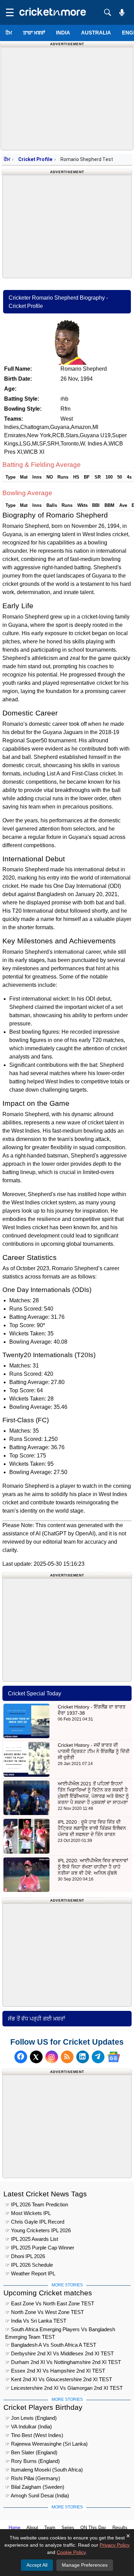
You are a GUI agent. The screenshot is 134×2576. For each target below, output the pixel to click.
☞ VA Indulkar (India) (29, 2427)
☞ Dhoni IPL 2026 (25, 2256)
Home (14, 2528)
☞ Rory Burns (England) (32, 2461)
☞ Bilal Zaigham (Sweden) (35, 2487)
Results (120, 2528)
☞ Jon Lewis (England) (31, 2418)
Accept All (37, 2565)
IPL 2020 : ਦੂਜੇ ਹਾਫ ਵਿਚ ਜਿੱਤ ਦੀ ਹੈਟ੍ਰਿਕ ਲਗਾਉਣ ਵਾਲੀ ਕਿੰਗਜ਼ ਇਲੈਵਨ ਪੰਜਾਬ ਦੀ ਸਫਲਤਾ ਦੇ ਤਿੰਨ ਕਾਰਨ (92, 1828)
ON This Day (93, 2528)
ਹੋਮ (9, 33)
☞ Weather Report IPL (30, 2273)
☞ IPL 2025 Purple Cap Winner (40, 2248)
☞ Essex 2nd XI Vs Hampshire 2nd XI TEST (55, 2371)
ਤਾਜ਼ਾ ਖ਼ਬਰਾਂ (34, 33)
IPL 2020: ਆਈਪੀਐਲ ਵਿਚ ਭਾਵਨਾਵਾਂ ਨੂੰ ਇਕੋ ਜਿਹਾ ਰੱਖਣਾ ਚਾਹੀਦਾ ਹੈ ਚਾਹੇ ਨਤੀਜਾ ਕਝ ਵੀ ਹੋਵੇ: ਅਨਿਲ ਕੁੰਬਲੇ (93, 1867)
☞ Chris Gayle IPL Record (35, 2222)
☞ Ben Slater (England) (31, 2452)
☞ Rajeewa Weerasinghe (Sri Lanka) (46, 2444)
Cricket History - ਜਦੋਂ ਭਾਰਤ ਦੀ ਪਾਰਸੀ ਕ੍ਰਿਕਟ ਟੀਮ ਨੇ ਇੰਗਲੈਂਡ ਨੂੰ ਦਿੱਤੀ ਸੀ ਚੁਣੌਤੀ (94, 1751)
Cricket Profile (35, 159)
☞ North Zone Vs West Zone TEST (44, 2312)
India (63, 33)
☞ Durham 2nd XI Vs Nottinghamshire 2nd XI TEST (63, 2362)
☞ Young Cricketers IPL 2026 (38, 2230)
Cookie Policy (71, 2552)
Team (50, 2528)
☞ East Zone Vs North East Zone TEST (50, 2303)
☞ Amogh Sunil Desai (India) (37, 2495)
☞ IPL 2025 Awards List (32, 2239)
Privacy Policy (115, 2545)
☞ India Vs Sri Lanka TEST (36, 2321)
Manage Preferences (85, 2565)
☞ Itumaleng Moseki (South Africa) (44, 2470)
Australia (96, 33)
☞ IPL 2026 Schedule (29, 2265)
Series (68, 2528)
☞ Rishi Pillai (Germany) (33, 2478)
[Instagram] (52, 2057)
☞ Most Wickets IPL (28, 2213)
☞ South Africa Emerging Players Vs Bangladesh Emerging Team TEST (60, 2330)
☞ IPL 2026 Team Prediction (37, 2204)
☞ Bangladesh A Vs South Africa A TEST (51, 2345)
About (32, 2528)
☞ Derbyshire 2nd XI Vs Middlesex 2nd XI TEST (59, 2353)
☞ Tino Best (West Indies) (34, 2435)
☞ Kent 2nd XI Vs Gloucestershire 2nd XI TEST (59, 2379)
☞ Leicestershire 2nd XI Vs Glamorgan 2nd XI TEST (64, 2388)
